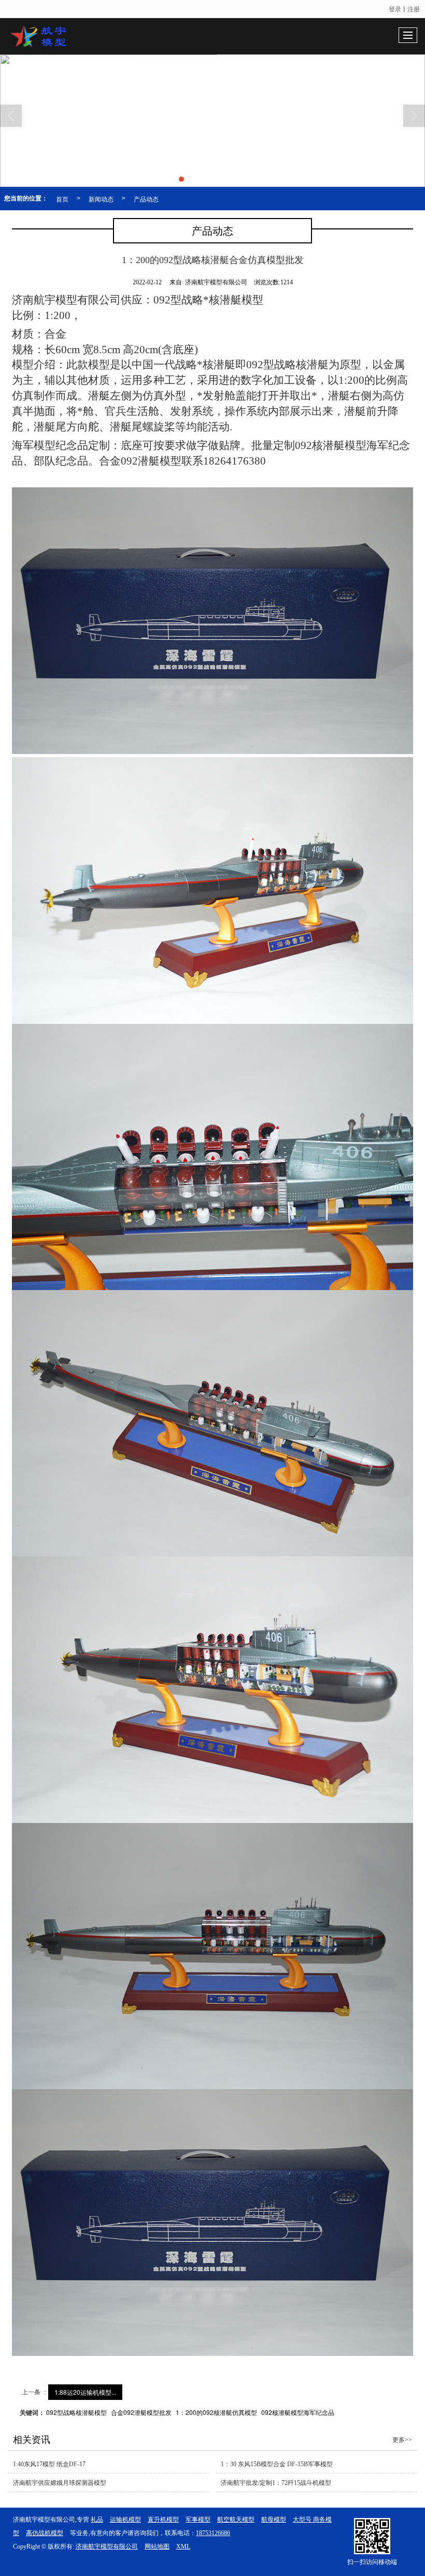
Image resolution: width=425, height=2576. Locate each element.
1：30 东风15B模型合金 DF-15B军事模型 (277, 2464)
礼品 (97, 2520)
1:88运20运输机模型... (85, 2392)
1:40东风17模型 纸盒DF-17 (49, 2464)
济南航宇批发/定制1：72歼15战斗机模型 (276, 2483)
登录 (395, 9)
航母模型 (274, 2520)
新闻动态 (101, 199)
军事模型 (198, 2520)
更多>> (402, 2440)
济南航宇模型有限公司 (107, 2546)
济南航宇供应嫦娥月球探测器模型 (60, 2483)
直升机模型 (163, 2520)
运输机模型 (125, 2520)
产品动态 (146, 199)
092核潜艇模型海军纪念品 (298, 2412)
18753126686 (213, 2533)
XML (183, 2546)
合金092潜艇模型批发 (141, 2412)
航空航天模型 (236, 2520)
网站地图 (157, 2546)
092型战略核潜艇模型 (76, 2412)
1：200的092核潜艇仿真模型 (216, 2412)
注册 (414, 9)
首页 (62, 199)
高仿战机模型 (45, 2533)
